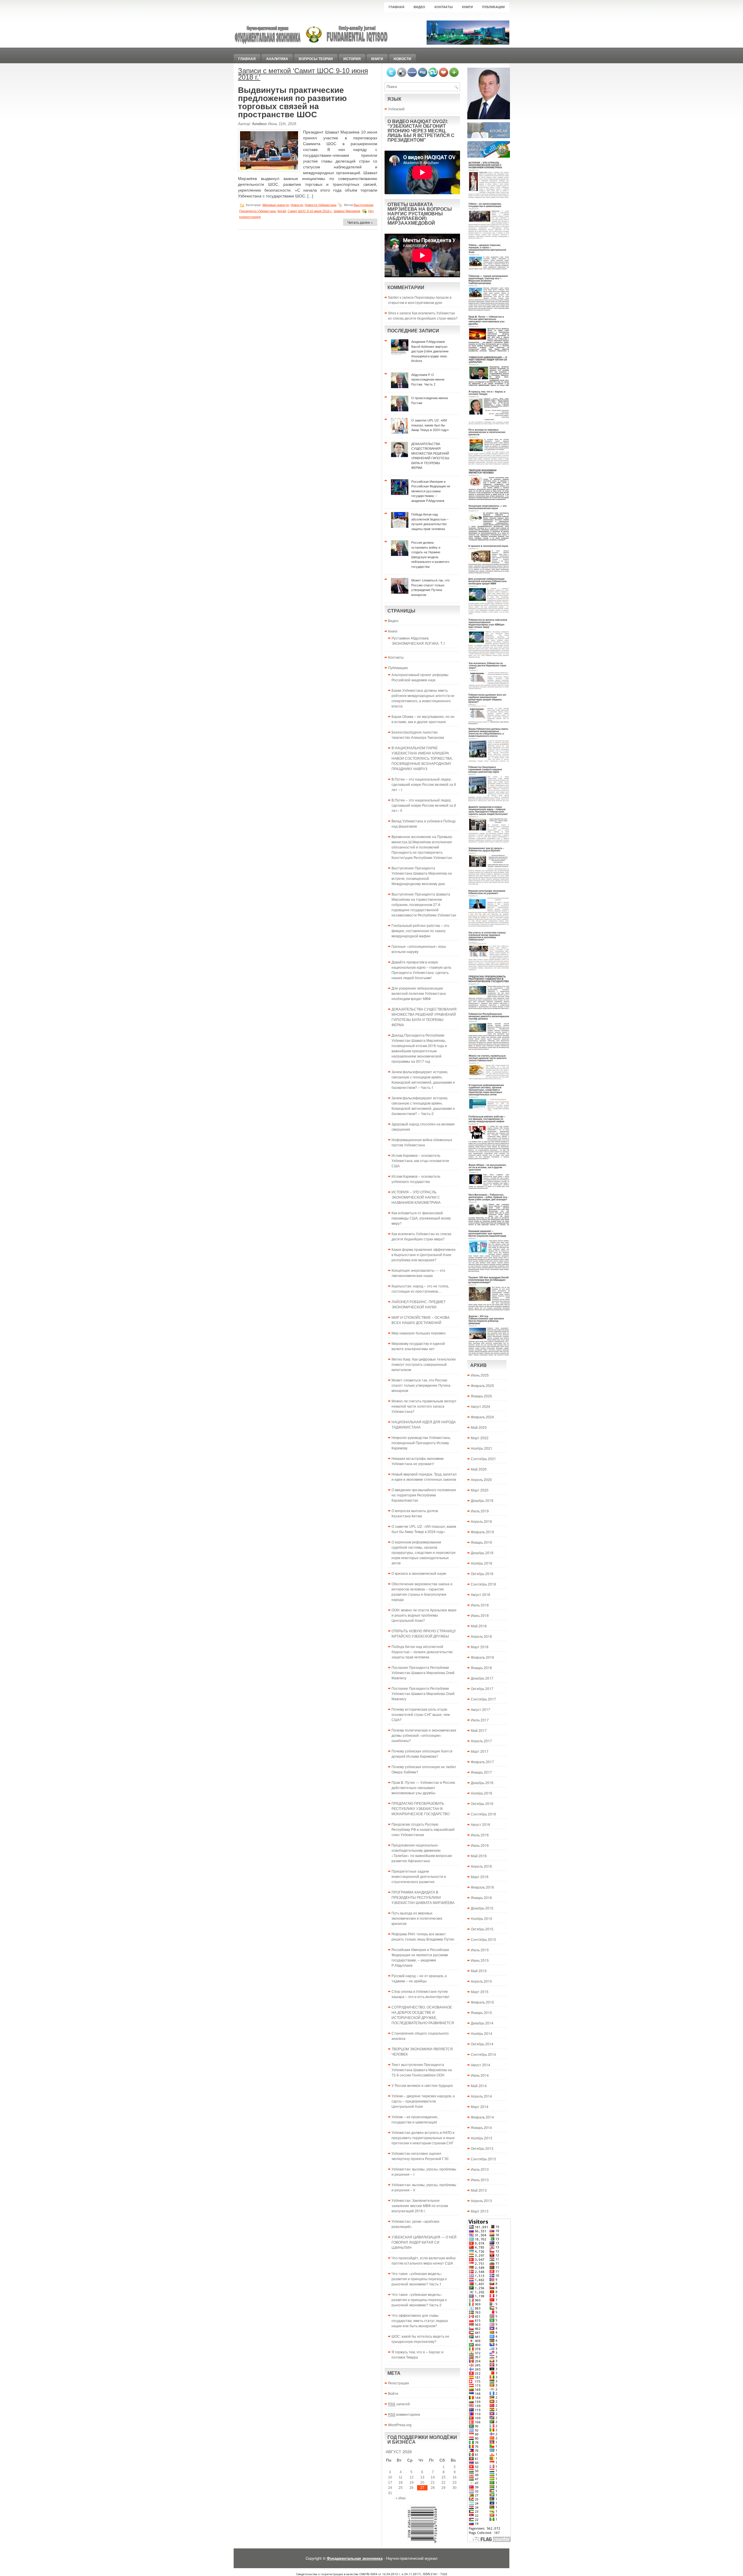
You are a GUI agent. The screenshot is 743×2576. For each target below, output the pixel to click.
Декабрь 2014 (482, 2023)
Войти (393, 2393)
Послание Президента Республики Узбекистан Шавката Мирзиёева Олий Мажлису (423, 1672)
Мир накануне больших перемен (419, 1333)
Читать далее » (360, 222)
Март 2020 (480, 1490)
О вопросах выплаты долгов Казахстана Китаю (415, 1513)
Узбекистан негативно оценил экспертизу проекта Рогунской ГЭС (420, 2156)
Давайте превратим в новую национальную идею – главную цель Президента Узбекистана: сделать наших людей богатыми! (421, 970)
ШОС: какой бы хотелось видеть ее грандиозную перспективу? (420, 2339)
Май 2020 (479, 1469)
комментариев (404, 2414)
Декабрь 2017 (482, 1678)
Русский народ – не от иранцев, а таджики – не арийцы (419, 1978)
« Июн (401, 2498)
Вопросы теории (316, 59)
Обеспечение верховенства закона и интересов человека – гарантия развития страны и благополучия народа (422, 1591)
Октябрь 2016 (482, 1803)
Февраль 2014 (482, 2117)
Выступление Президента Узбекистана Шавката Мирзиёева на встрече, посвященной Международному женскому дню (422, 876)
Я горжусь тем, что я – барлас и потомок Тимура (418, 2354)
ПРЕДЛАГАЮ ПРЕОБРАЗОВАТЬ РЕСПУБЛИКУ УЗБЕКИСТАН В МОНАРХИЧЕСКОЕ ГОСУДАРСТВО (421, 1808)
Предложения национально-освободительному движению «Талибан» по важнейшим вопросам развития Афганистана (422, 1853)
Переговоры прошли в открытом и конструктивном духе (420, 300)
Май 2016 (479, 1856)
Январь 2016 (481, 1897)
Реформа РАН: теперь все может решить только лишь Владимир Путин (423, 1936)
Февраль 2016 (482, 1887)
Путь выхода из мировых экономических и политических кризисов (417, 1918)
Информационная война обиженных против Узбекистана (422, 1142)
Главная (396, 7)
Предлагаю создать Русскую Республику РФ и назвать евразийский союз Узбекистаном (423, 1829)
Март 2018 (480, 1647)
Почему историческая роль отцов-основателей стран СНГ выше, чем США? (421, 1714)
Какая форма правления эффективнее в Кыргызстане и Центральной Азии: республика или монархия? (424, 1254)
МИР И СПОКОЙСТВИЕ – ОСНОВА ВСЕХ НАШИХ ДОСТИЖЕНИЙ (421, 1320)
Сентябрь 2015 (483, 1939)
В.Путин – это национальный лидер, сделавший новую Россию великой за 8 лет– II (424, 805)
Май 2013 (479, 2190)
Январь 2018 (481, 1668)
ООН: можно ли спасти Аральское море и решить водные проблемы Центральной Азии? (424, 1615)
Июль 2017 (480, 1720)
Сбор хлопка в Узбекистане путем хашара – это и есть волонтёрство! (420, 1994)
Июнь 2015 (480, 1960)
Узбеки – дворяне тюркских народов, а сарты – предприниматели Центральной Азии (423, 2101)
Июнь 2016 (480, 1845)
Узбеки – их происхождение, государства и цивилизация (415, 2119)
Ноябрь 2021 (481, 1448)
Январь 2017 (481, 1772)
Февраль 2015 (482, 2002)
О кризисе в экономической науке (419, 1573)
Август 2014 (480, 2065)
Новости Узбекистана (321, 205)
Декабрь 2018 (482, 1553)
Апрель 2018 (481, 1636)
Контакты (444, 7)
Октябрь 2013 (482, 2148)
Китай (282, 211)
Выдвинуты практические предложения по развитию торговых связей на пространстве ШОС (292, 102)
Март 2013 (480, 2211)
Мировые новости (276, 205)
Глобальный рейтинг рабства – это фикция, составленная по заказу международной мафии (420, 931)
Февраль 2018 (482, 1657)
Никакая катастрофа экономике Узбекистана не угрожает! (418, 1461)
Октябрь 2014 (482, 2044)
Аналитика (277, 59)
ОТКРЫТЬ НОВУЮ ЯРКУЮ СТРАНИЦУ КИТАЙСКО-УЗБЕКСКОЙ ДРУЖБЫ (424, 1633)
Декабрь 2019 (482, 1500)
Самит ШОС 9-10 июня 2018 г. (310, 211)
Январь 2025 (481, 1396)
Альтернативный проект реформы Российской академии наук (420, 677)
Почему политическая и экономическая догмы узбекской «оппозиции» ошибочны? (424, 1735)
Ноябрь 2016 (481, 1793)
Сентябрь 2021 (483, 1459)
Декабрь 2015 (482, 1908)
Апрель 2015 (481, 1981)
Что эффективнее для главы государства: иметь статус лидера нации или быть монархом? (420, 2320)
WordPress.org (400, 2425)
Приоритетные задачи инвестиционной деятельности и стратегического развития (419, 1876)
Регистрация (398, 2383)
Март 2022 (480, 1438)
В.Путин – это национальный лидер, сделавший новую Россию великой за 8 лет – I (424, 784)
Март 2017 (480, 1751)
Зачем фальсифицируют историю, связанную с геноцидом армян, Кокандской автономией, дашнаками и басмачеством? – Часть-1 (423, 1079)
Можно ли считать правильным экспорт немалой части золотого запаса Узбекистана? (424, 1406)
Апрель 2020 (481, 1479)
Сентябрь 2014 (483, 2054)
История (352, 59)
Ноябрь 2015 (481, 1918)
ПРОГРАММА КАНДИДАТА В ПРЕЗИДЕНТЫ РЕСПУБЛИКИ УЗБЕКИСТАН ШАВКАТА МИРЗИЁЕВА (423, 1897)
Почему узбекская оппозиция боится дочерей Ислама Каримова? (422, 1753)
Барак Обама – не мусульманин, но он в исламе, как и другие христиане (423, 719)
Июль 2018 (480, 1605)
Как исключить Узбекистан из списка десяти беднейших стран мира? (423, 315)
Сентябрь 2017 (483, 1699)
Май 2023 (479, 1427)
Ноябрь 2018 (481, 1563)
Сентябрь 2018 (483, 1584)
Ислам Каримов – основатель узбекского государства (416, 1179)
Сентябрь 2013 (483, 2159)
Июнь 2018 (480, 1615)
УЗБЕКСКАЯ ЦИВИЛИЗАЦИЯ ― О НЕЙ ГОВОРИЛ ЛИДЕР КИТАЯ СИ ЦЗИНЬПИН (424, 2242)
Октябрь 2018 (482, 1573)
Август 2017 (480, 1709)
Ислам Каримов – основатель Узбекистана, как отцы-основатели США (420, 1160)
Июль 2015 (480, 1950)
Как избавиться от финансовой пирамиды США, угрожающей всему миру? (421, 1218)
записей (399, 2404)
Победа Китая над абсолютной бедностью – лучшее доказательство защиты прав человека (422, 1652)
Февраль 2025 (482, 1385)
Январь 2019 (481, 1542)
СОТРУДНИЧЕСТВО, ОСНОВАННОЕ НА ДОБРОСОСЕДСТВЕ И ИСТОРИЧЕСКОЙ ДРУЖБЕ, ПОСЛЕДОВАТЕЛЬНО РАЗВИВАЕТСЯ (423, 2015)
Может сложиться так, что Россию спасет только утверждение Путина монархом (421, 1385)
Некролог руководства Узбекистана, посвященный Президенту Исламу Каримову (421, 1443)
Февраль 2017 (482, 1762)
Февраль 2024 (482, 1417)
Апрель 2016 (481, 1866)
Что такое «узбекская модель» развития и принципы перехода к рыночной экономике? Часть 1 (419, 2279)
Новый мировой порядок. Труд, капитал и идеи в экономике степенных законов (424, 1477)
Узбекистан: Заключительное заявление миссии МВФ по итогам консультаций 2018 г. (420, 2205)
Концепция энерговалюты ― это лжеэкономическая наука (418, 1273)
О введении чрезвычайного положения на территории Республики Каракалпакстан (424, 1495)
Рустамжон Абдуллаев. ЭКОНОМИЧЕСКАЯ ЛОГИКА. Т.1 (418, 641)
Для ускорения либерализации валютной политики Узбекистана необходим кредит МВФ (419, 993)
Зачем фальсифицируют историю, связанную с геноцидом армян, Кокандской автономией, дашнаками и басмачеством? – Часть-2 (423, 1106)
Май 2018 (479, 1626)
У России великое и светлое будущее (422, 2085)
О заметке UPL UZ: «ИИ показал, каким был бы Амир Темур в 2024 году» (424, 1529)
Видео (419, 7)
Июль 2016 (480, 1835)
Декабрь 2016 (482, 1783)
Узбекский (396, 109)
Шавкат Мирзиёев (347, 211)
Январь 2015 (481, 2012)
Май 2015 (479, 1971)
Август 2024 (480, 1406)
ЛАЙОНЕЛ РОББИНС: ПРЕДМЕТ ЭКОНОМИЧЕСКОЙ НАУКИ (419, 1304)
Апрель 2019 (481, 1521)
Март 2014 (480, 2106)
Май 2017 (479, 1730)
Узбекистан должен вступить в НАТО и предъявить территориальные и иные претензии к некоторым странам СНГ (423, 2138)
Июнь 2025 (480, 1375)
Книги (467, 7)
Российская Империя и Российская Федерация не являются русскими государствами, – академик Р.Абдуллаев (420, 1957)
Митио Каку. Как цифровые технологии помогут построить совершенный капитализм (424, 1364)
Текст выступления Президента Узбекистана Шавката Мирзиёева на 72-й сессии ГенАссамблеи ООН (422, 2070)
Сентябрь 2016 (483, 1814)
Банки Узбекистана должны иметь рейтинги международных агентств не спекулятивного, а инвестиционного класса (423, 698)
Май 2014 (479, 2086)
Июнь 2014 (480, 2075)
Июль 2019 (480, 1511)
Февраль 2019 (482, 1532)
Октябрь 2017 (482, 1688)
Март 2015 (480, 1992)
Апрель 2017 (481, 1741)
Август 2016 (480, 1824)
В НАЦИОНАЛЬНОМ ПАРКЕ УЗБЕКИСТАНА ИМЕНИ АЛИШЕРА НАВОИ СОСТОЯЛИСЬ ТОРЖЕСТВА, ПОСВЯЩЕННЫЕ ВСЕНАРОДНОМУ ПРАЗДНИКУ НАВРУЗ (422, 758)
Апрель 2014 (481, 2096)
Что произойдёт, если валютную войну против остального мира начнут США (424, 2260)
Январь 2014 (481, 2127)
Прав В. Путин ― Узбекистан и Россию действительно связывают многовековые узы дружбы (423, 1787)
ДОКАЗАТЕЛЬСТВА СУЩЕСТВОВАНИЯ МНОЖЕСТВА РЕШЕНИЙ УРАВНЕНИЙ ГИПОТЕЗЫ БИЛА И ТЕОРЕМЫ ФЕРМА (424, 1017)
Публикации (493, 7)
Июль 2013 (480, 2169)
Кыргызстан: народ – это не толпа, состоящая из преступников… (420, 1288)
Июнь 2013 (480, 2180)
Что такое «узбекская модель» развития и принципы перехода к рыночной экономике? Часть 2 (419, 2300)
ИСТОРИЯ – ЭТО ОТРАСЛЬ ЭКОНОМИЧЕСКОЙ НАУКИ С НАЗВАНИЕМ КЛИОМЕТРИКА (416, 1197)
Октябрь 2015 (482, 1929)
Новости (402, 59)
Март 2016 (480, 1877)
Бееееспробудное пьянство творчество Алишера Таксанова (418, 735)
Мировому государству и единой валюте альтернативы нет (418, 1346)
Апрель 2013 (481, 2201)
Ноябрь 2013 (481, 2138)
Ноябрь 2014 (481, 2033)
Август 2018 (480, 1594)
